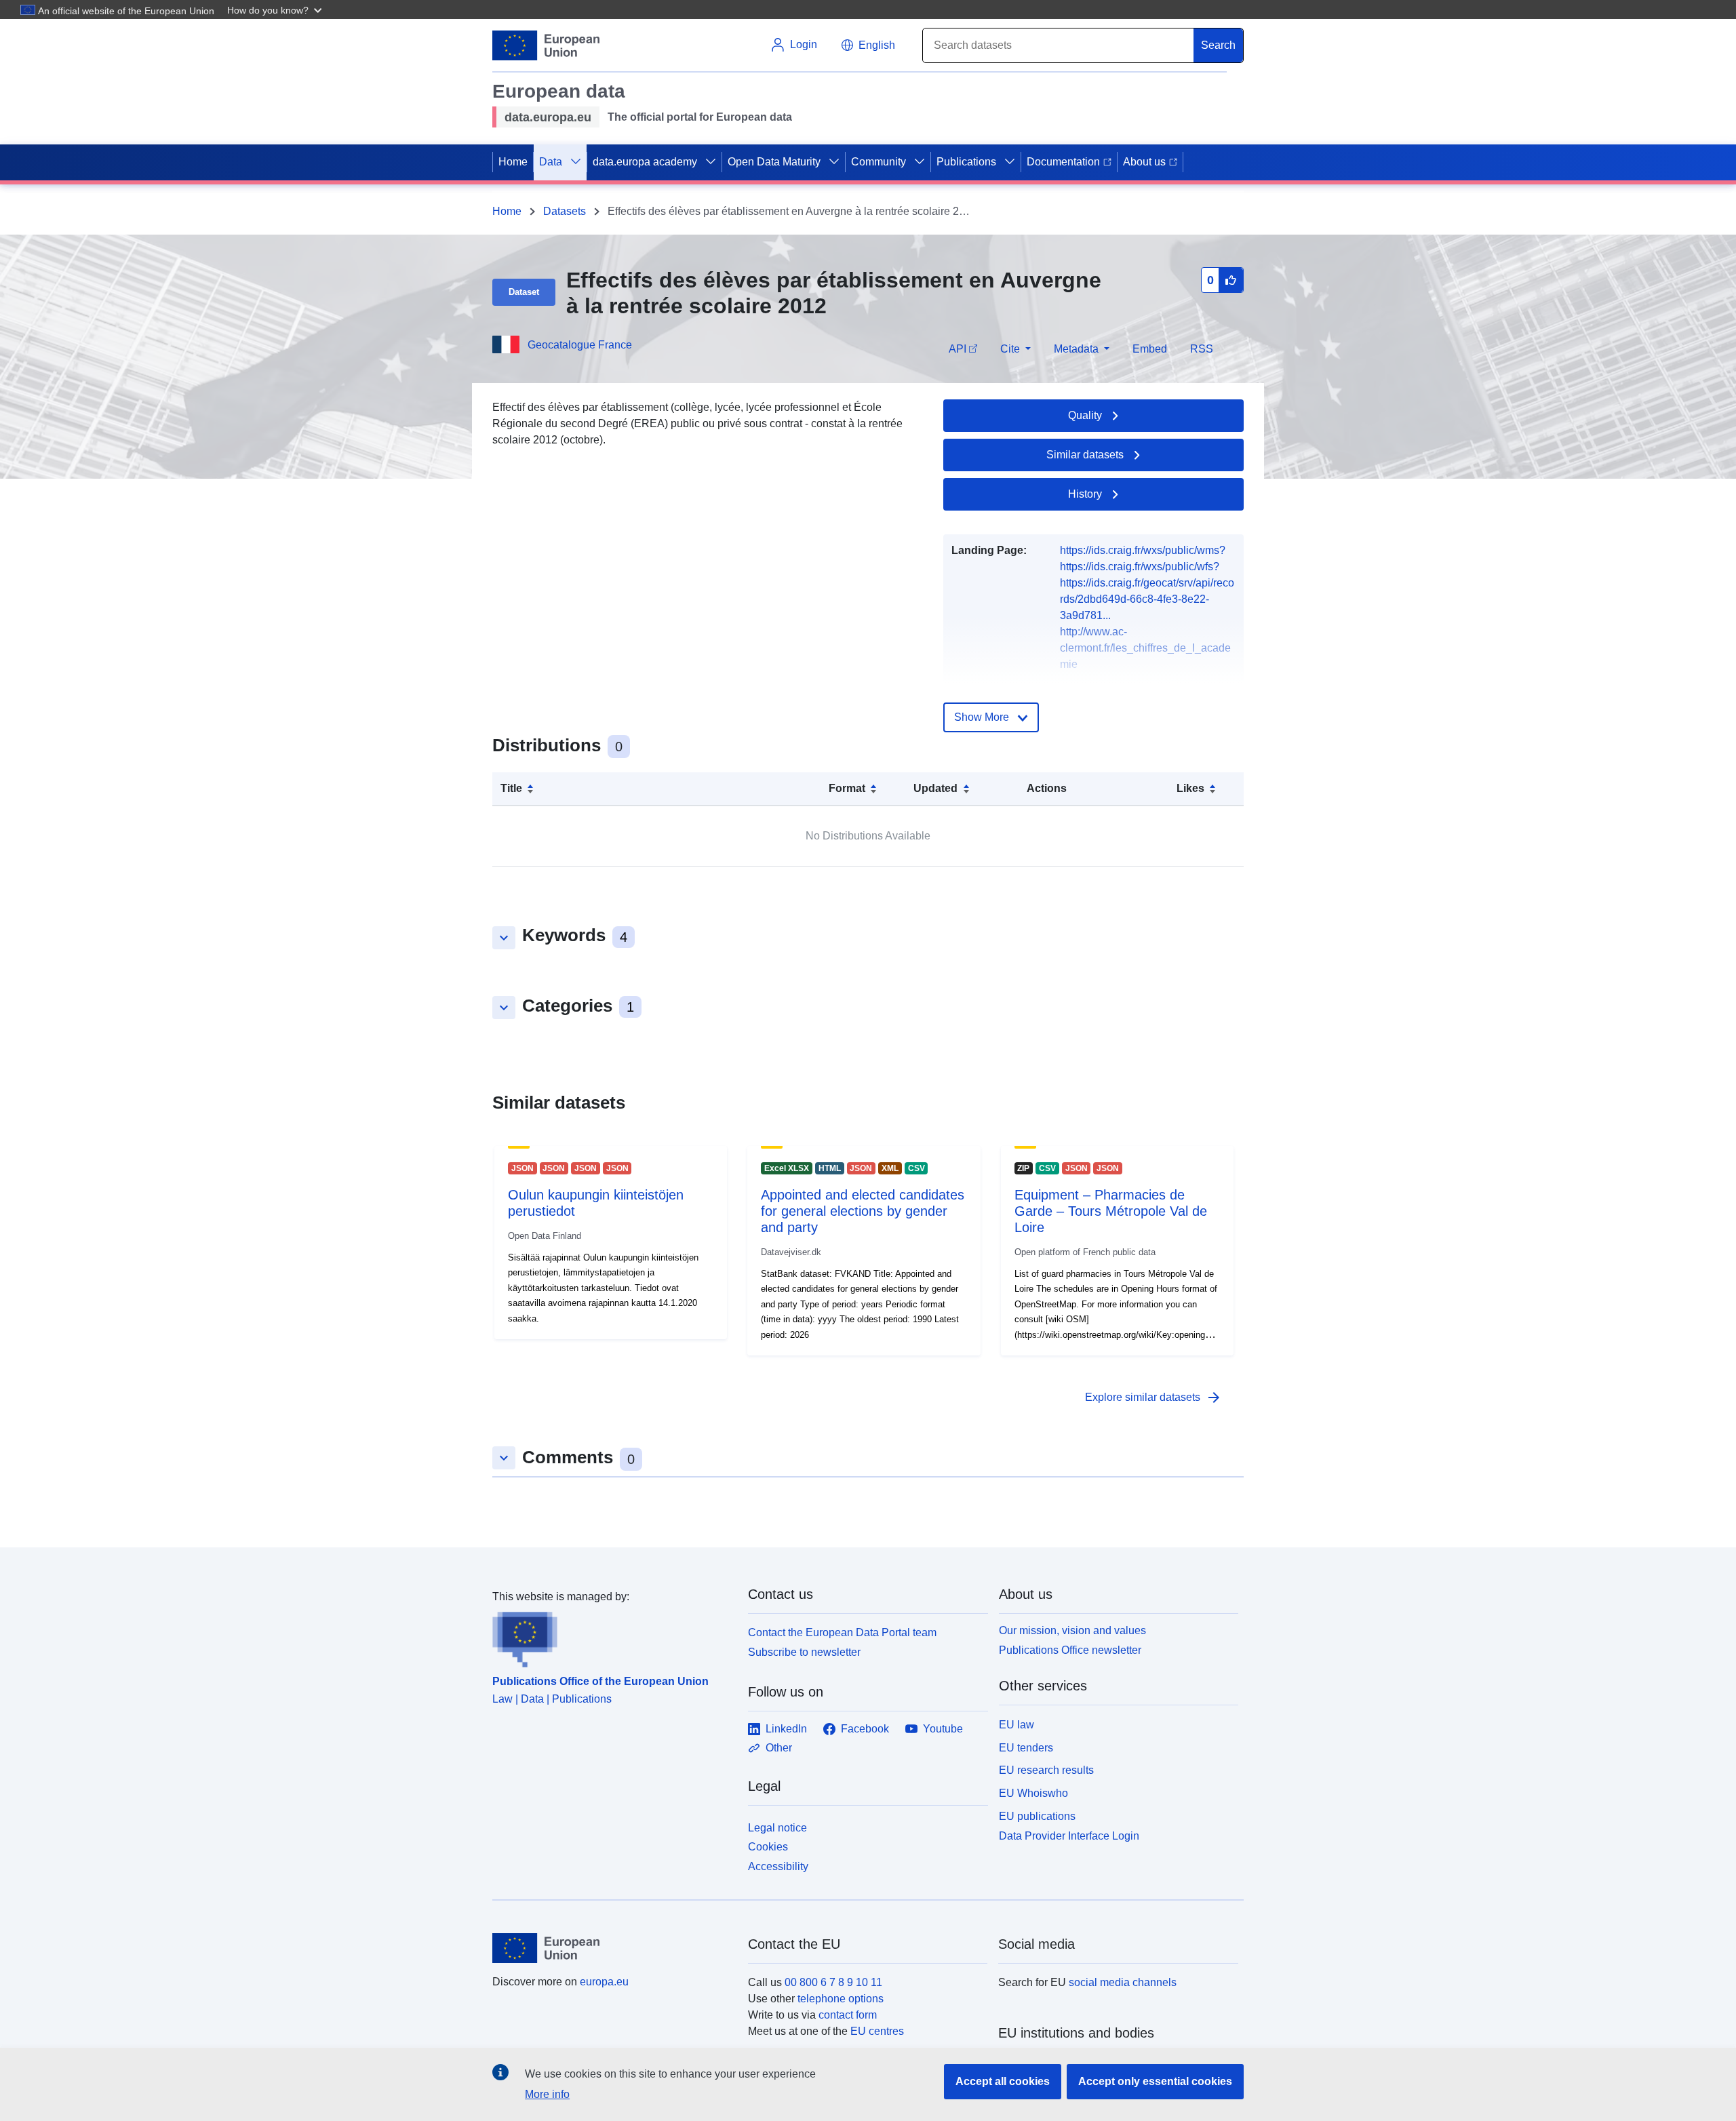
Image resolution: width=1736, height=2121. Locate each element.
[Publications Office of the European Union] (612, 1636)
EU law (1017, 1725)
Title (511, 788)
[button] (276, 9)
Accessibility (778, 1866)
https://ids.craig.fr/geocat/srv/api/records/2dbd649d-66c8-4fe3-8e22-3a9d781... (1147, 599)
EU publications (1037, 1816)
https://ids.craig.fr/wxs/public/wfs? (1140, 567)
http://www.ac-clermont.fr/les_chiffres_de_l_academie (1145, 648)
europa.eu (604, 1982)
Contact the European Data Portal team (842, 1632)
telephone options (841, 1999)
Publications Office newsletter (1070, 1650)
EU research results (1046, 1770)
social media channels (1123, 1982)
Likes (1190, 788)
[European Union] (612, 1948)
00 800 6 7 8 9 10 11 (833, 1982)
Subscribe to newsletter (804, 1652)
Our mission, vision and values (1072, 1630)
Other (779, 1748)
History (1085, 494)
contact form (848, 2015)
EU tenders (1026, 1748)
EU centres (877, 2031)
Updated (935, 788)
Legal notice (777, 1828)
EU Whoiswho (1033, 1793)
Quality (1085, 415)
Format (847, 788)
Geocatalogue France (580, 345)
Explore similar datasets (1153, 1398)
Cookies (768, 1847)
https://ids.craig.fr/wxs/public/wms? (1143, 550)
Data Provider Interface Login (1069, 1835)
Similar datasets (1085, 455)
